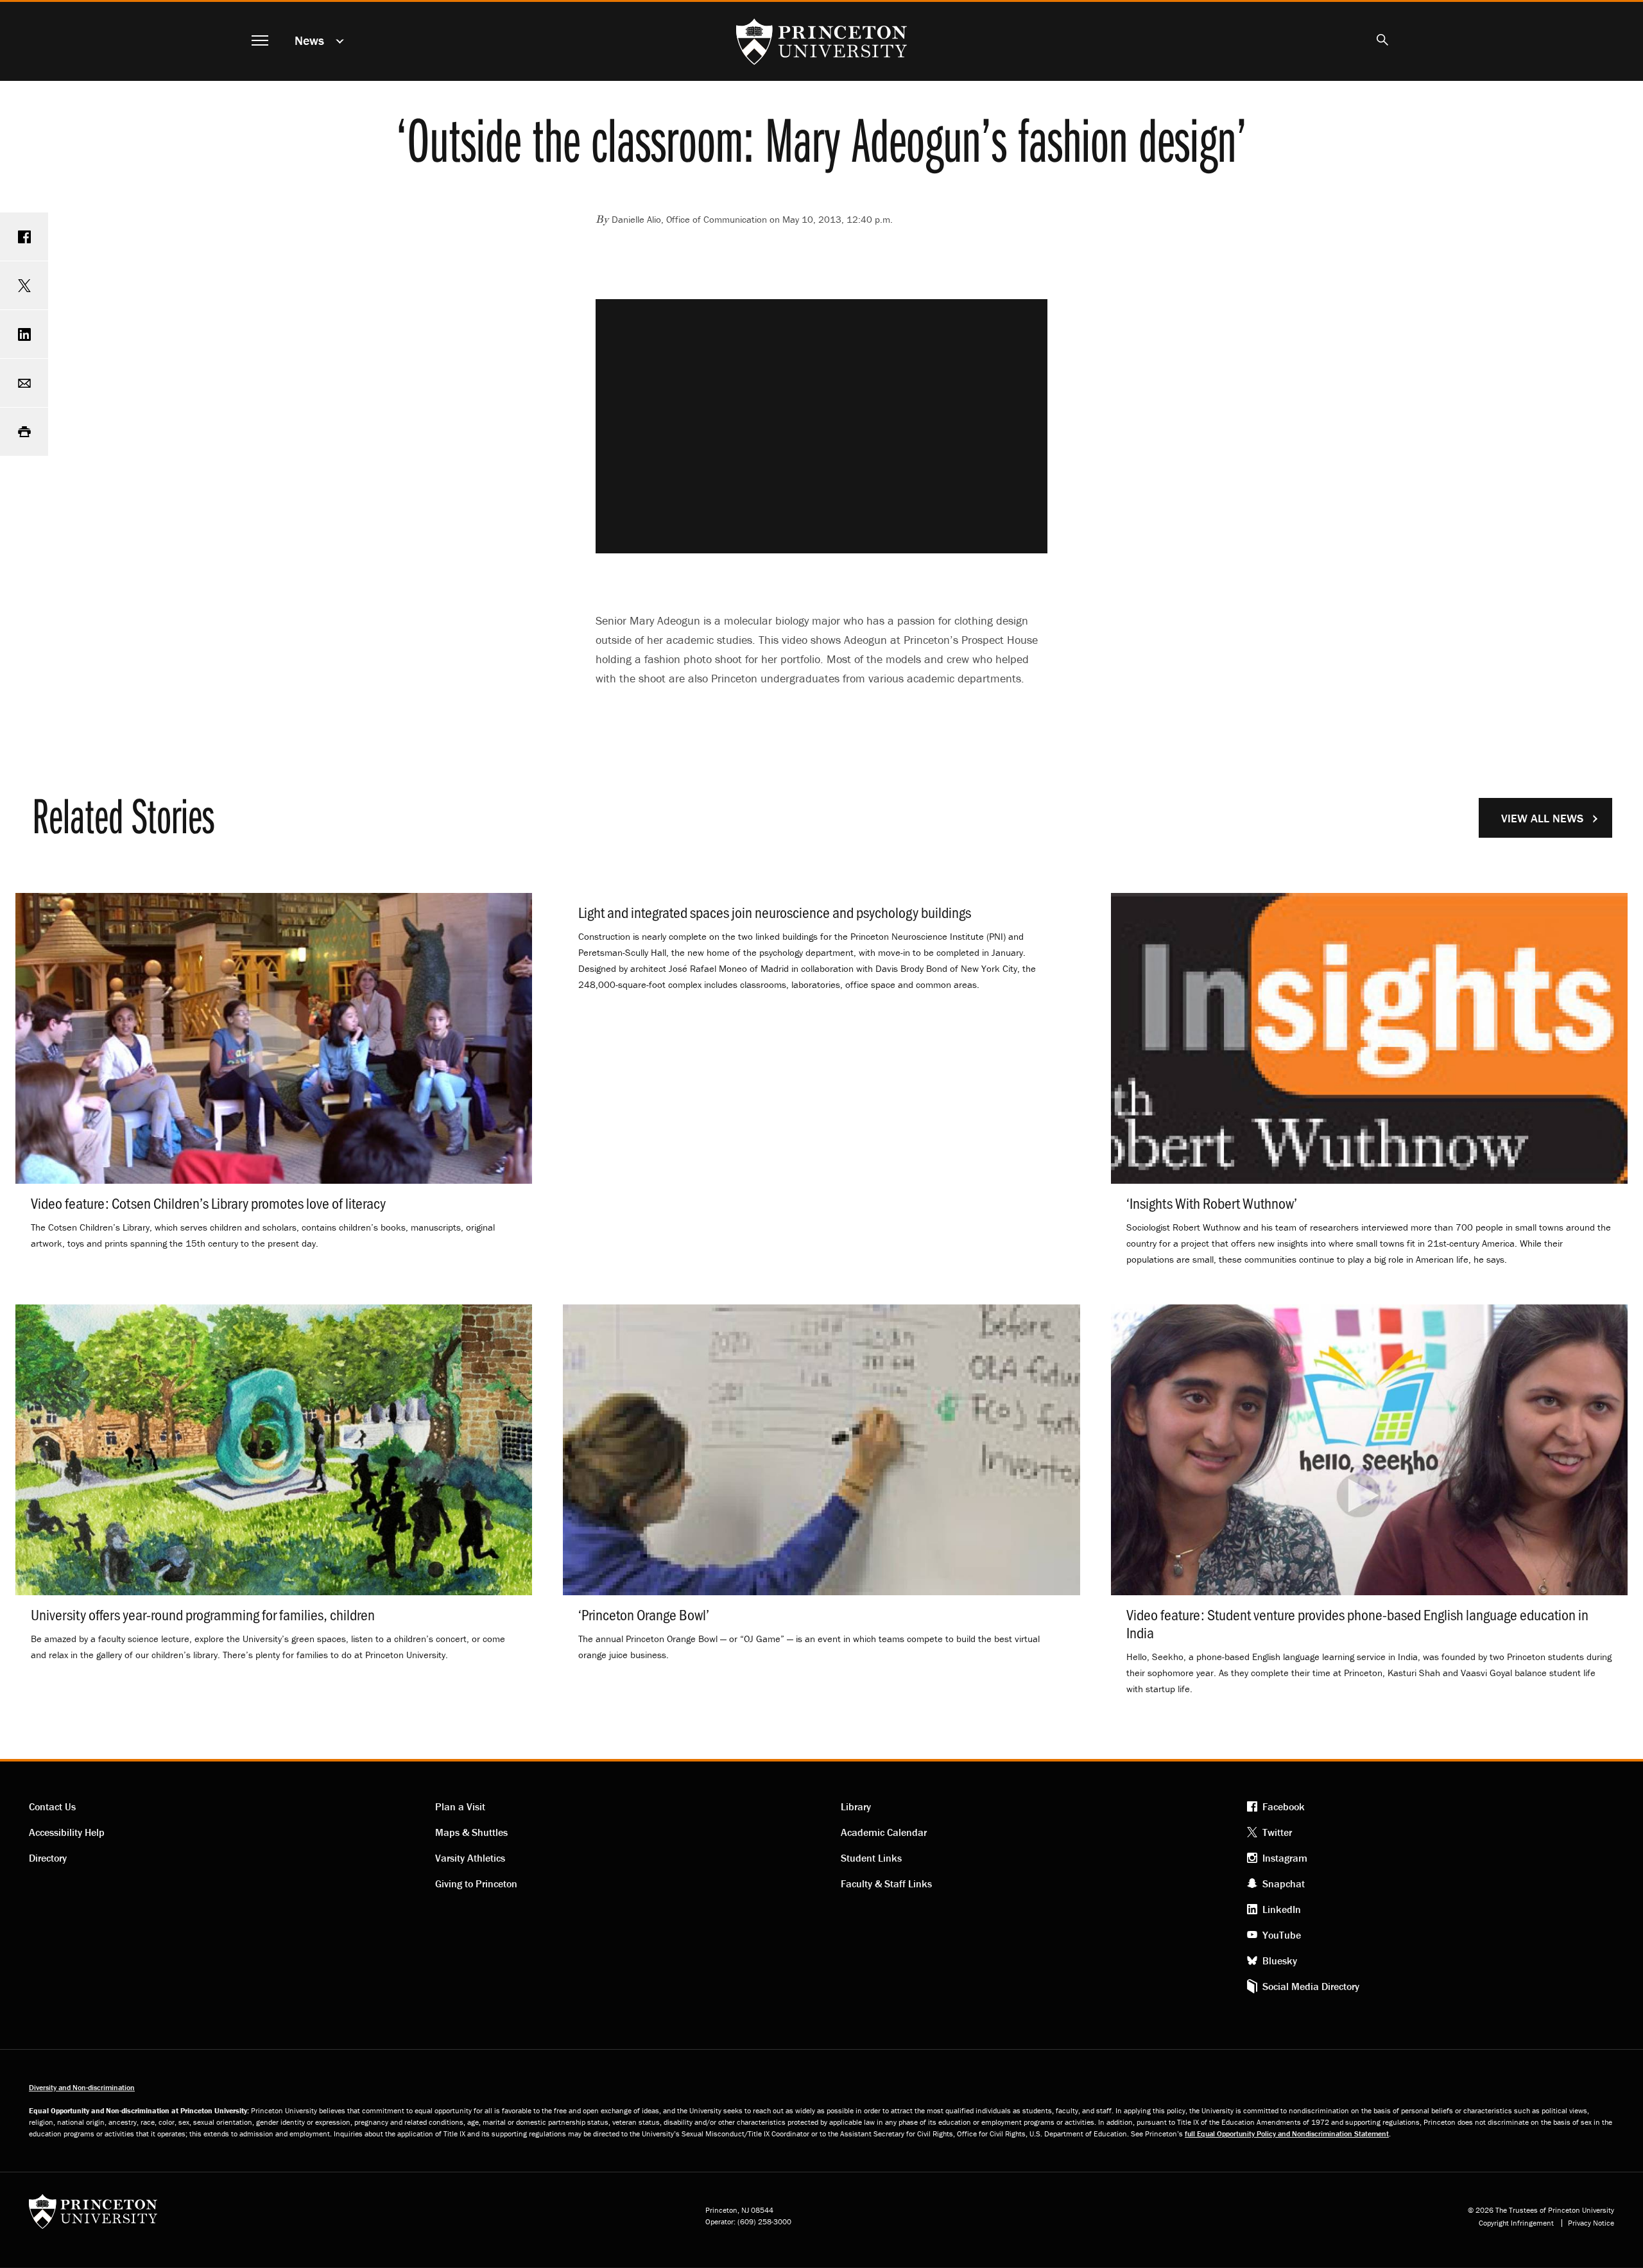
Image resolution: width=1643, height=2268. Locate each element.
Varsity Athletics (470, 1858)
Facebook (1284, 1806)
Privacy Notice (1591, 2223)
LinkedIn (1282, 1909)
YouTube (1282, 1935)
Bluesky (1280, 1961)
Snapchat (1284, 1883)
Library (856, 1806)
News (309, 40)
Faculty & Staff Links (886, 1883)
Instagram (1285, 1858)
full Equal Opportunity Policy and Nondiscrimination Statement (1287, 2134)
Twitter (1277, 1832)
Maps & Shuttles (471, 1832)
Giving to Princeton (476, 1883)
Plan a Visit (460, 1806)
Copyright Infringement (1516, 2223)
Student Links (871, 1858)
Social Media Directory (1311, 1986)
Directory (48, 1858)
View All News (1542, 818)
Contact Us (52, 1806)
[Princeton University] (93, 2216)
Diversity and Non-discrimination (82, 2087)
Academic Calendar (884, 1832)
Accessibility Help (67, 1832)
